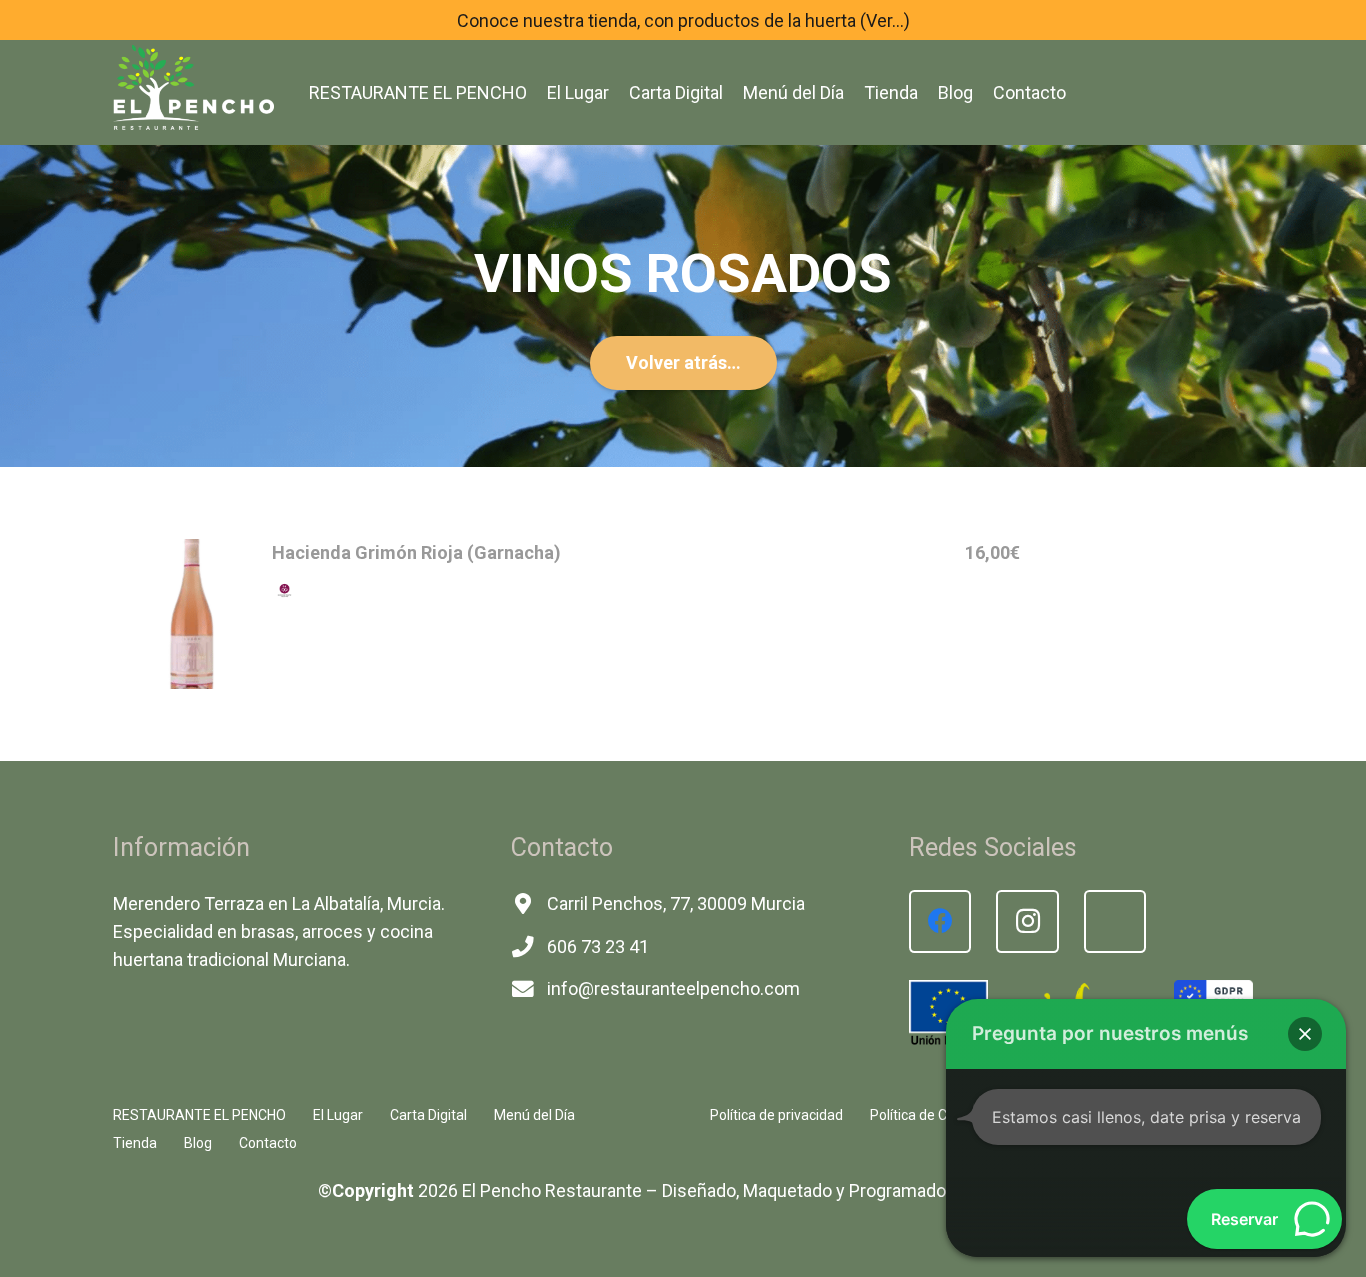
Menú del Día (534, 1115)
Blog (198, 1143)
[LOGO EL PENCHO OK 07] (193, 85)
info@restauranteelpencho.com (673, 988)
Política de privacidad (776, 1115)
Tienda (135, 1143)
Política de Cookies (929, 1115)
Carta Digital (428, 1115)
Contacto (268, 1143)
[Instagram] (1027, 921)
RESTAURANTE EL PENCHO (199, 1115)
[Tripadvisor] (1115, 921)
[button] (1305, 1034)
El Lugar (338, 1115)
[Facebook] (940, 921)
